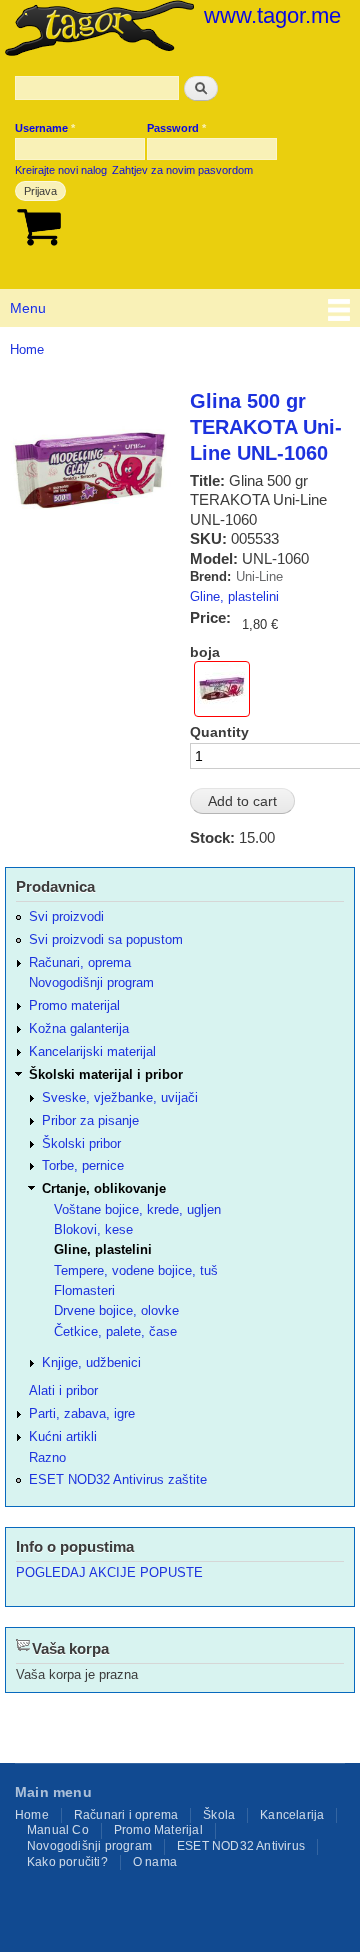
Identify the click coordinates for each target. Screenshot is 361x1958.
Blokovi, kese (93, 1229)
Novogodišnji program (91, 982)
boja (205, 652)
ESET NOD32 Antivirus (241, 1846)
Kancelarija (292, 1815)
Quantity (219, 732)
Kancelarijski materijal (92, 1051)
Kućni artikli (63, 1436)
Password (176, 128)
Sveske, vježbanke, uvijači (120, 1097)
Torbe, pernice (83, 1165)
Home (27, 349)
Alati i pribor (63, 1390)
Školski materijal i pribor (106, 1074)
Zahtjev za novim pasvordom (182, 170)
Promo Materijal (158, 1830)
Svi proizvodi (66, 916)
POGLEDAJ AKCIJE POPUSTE (109, 1572)
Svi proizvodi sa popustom (106, 939)
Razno (47, 1457)
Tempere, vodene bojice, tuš (136, 1270)
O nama (155, 1862)
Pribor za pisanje (90, 1120)
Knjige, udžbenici (91, 1362)
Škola (219, 1815)
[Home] (97, 30)
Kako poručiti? (67, 1862)
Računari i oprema (126, 1815)
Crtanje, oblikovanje (104, 1188)
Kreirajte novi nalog (61, 170)
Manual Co (58, 1830)
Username (45, 128)
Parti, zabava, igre (82, 1413)
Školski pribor (81, 1143)
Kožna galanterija (79, 1028)
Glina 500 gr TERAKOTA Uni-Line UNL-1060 (266, 427)
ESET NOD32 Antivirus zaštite (118, 1479)
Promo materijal (74, 1005)
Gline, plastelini (234, 596)
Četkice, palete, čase (115, 1331)
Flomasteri (84, 1290)
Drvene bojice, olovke (116, 1310)
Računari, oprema (80, 962)
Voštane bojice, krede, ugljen (137, 1209)
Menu (28, 308)
